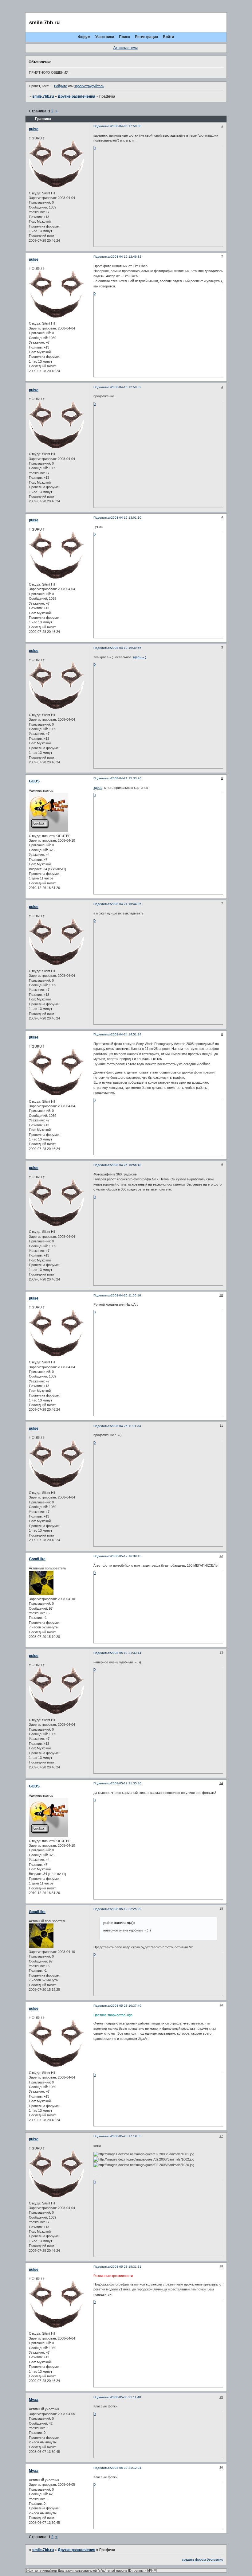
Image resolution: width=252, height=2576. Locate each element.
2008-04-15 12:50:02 (126, 387)
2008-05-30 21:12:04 (126, 2468)
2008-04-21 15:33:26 (126, 778)
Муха (34, 2400)
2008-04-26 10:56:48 (126, 1165)
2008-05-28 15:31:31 (126, 2267)
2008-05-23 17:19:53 (126, 2136)
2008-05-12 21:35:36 (126, 1783)
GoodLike (37, 1559)
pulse (34, 129)
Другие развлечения (77, 96)
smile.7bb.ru (43, 96)
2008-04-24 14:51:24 (126, 1034)
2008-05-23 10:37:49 (126, 2006)
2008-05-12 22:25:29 (126, 1909)
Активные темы (126, 48)
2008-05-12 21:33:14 (126, 1653)
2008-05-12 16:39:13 (126, 1556)
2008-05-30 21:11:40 (126, 2397)
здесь (98, 788)
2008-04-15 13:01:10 (126, 518)
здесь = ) (139, 657)
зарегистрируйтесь (89, 86)
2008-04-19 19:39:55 (126, 648)
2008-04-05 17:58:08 (126, 126)
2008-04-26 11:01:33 (126, 1426)
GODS (34, 781)
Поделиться (102, 126)
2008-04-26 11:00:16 (126, 1295)
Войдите (61, 86)
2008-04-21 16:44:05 (126, 904)
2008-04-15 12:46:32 (126, 257)
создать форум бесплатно (203, 2559)
